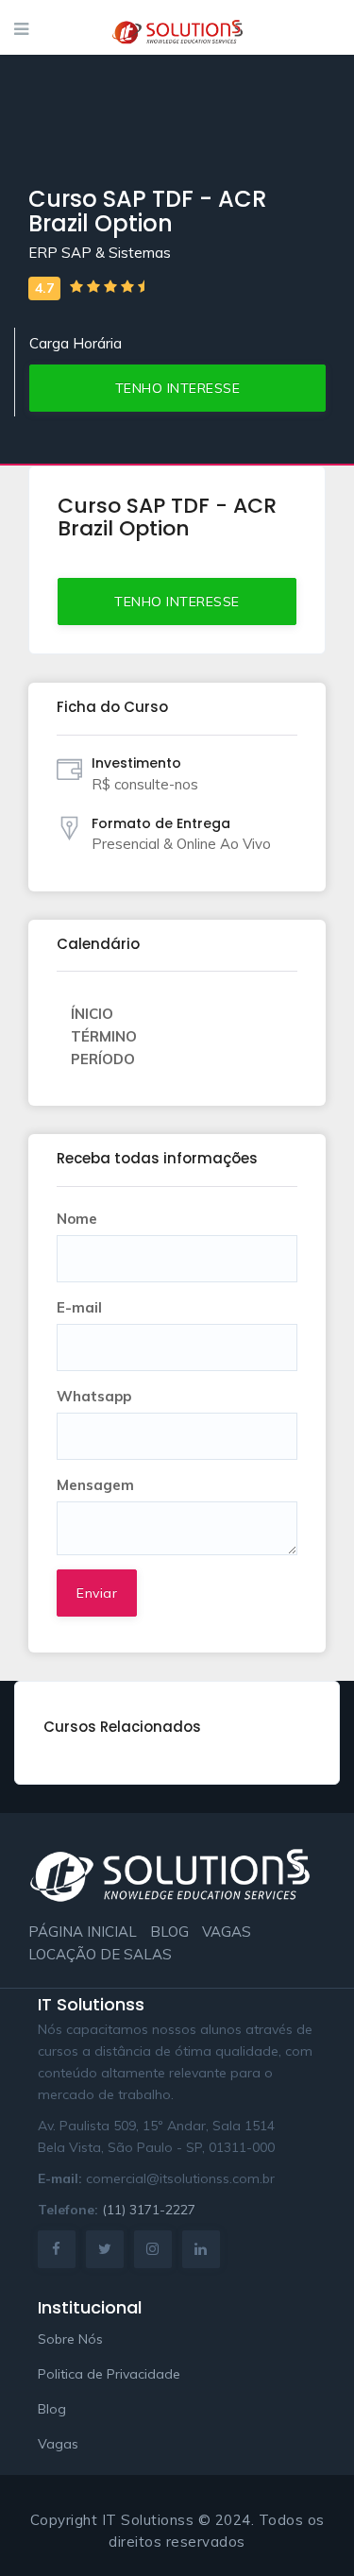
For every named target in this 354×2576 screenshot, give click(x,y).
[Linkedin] (201, 2249)
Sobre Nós (70, 2339)
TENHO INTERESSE (178, 388)
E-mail (79, 1307)
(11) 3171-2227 (149, 2210)
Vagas (227, 1932)
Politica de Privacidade (109, 2374)
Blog (169, 1932)
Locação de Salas (100, 1954)
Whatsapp (94, 1396)
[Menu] (21, 29)
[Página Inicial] (177, 27)
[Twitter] (105, 2249)
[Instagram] (153, 2249)
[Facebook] (57, 2249)
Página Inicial (83, 1932)
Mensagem (95, 1485)
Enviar (97, 1593)
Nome (77, 1219)
